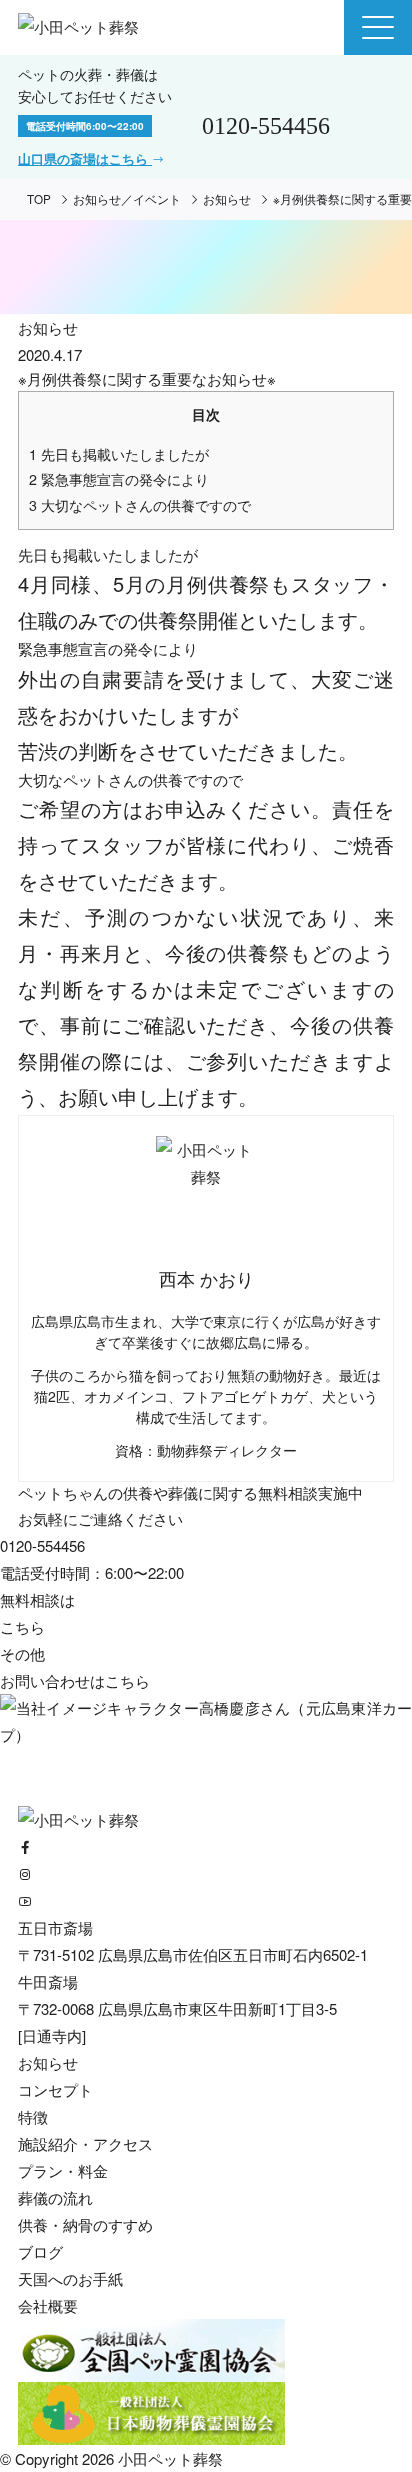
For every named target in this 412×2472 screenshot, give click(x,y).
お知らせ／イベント (127, 199)
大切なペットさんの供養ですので (140, 505)
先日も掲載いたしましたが (119, 454)
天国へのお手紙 (70, 2278)
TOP (39, 199)
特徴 (33, 2116)
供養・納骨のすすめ (85, 2224)
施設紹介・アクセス (85, 2143)
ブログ (40, 2251)
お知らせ (227, 199)
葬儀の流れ (55, 2197)
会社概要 (48, 2305)
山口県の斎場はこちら (85, 159)
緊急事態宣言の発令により (119, 479)
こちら (127, 1680)
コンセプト (55, 2089)
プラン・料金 (63, 2170)
